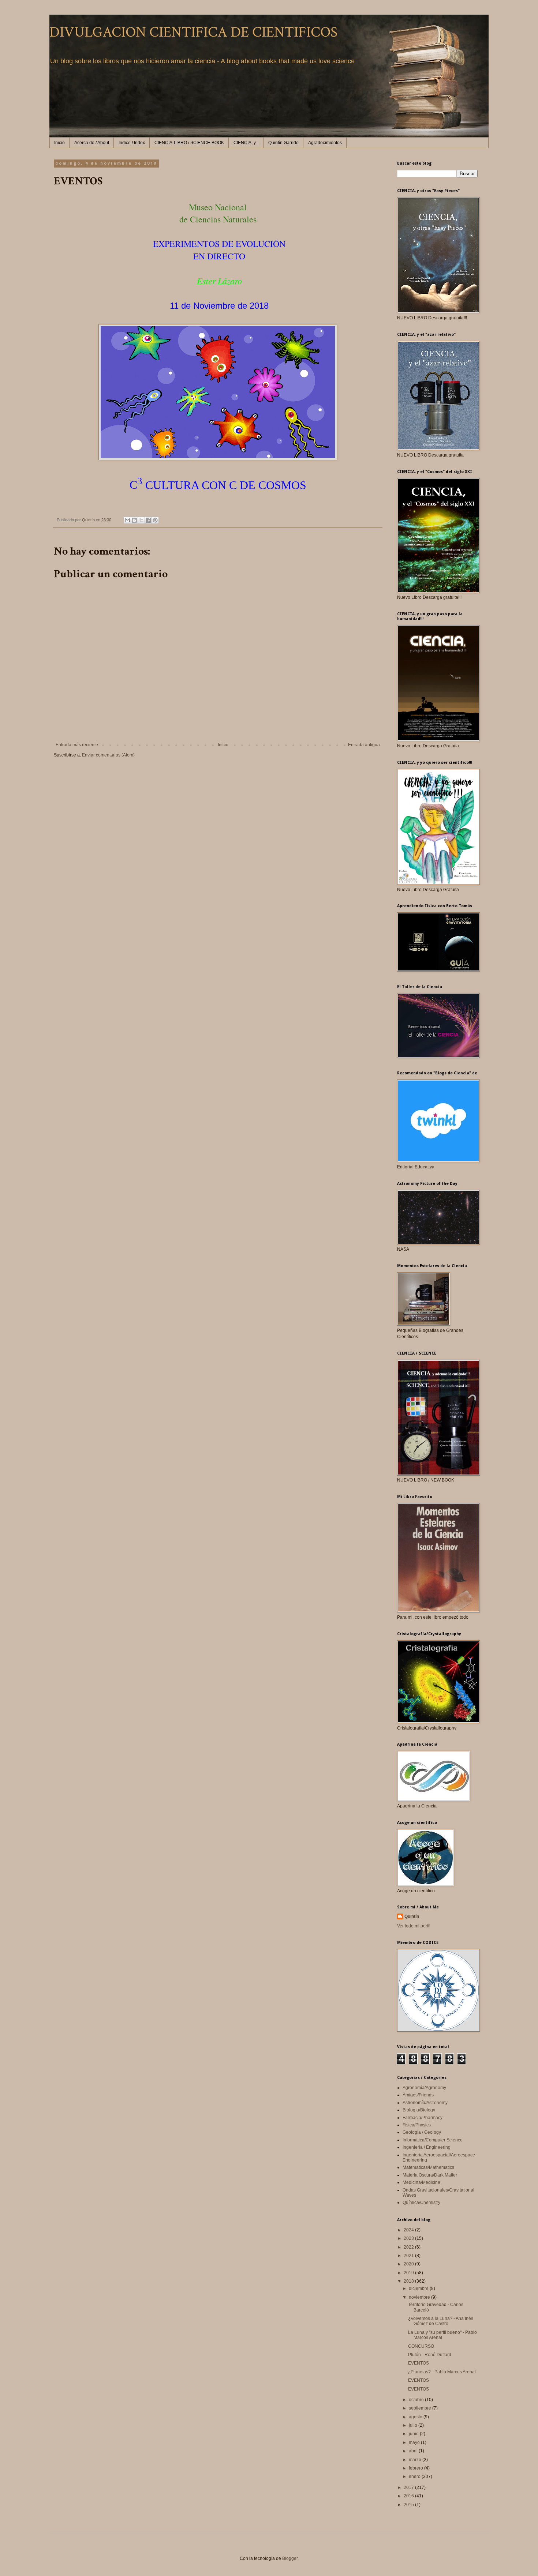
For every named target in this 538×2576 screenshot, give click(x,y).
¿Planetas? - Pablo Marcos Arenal (442, 2372)
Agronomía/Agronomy (424, 2088)
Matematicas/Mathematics (428, 2167)
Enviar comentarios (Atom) (108, 755)
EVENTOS (419, 2363)
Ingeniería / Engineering (427, 2147)
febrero (416, 2468)
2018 (409, 2281)
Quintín (412, 1916)
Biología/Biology (419, 2110)
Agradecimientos (325, 143)
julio (414, 2425)
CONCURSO (421, 2346)
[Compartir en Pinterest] (155, 520)
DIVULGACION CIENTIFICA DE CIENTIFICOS (193, 32)
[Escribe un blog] (134, 520)
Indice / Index (132, 143)
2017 (409, 2487)
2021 (409, 2256)
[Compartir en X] (141, 520)
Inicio (59, 143)
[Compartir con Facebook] (148, 520)
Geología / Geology (422, 2132)
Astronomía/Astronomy (425, 2103)
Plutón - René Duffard (430, 2355)
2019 (409, 2273)
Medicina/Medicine (421, 2182)
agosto (416, 2417)
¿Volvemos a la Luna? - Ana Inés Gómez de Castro (441, 2321)
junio (414, 2434)
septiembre (421, 2408)
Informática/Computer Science (433, 2140)
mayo (415, 2442)
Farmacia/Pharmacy (423, 2118)
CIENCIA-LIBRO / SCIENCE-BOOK (189, 143)
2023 (409, 2238)
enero (415, 2477)
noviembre (420, 2297)
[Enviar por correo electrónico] (127, 520)
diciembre (419, 2288)
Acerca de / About (92, 143)
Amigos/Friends (418, 2095)
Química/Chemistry (421, 2203)
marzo (416, 2460)
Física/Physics (417, 2125)
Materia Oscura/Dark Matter (430, 2175)
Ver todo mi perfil (414, 1926)
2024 (409, 2230)
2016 (409, 2496)
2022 (409, 2247)
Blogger (290, 2558)
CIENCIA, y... (246, 143)
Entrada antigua (364, 745)
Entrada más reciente (77, 745)
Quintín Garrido (283, 143)
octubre (417, 2400)
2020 (409, 2264)
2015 (409, 2505)
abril (414, 2451)
